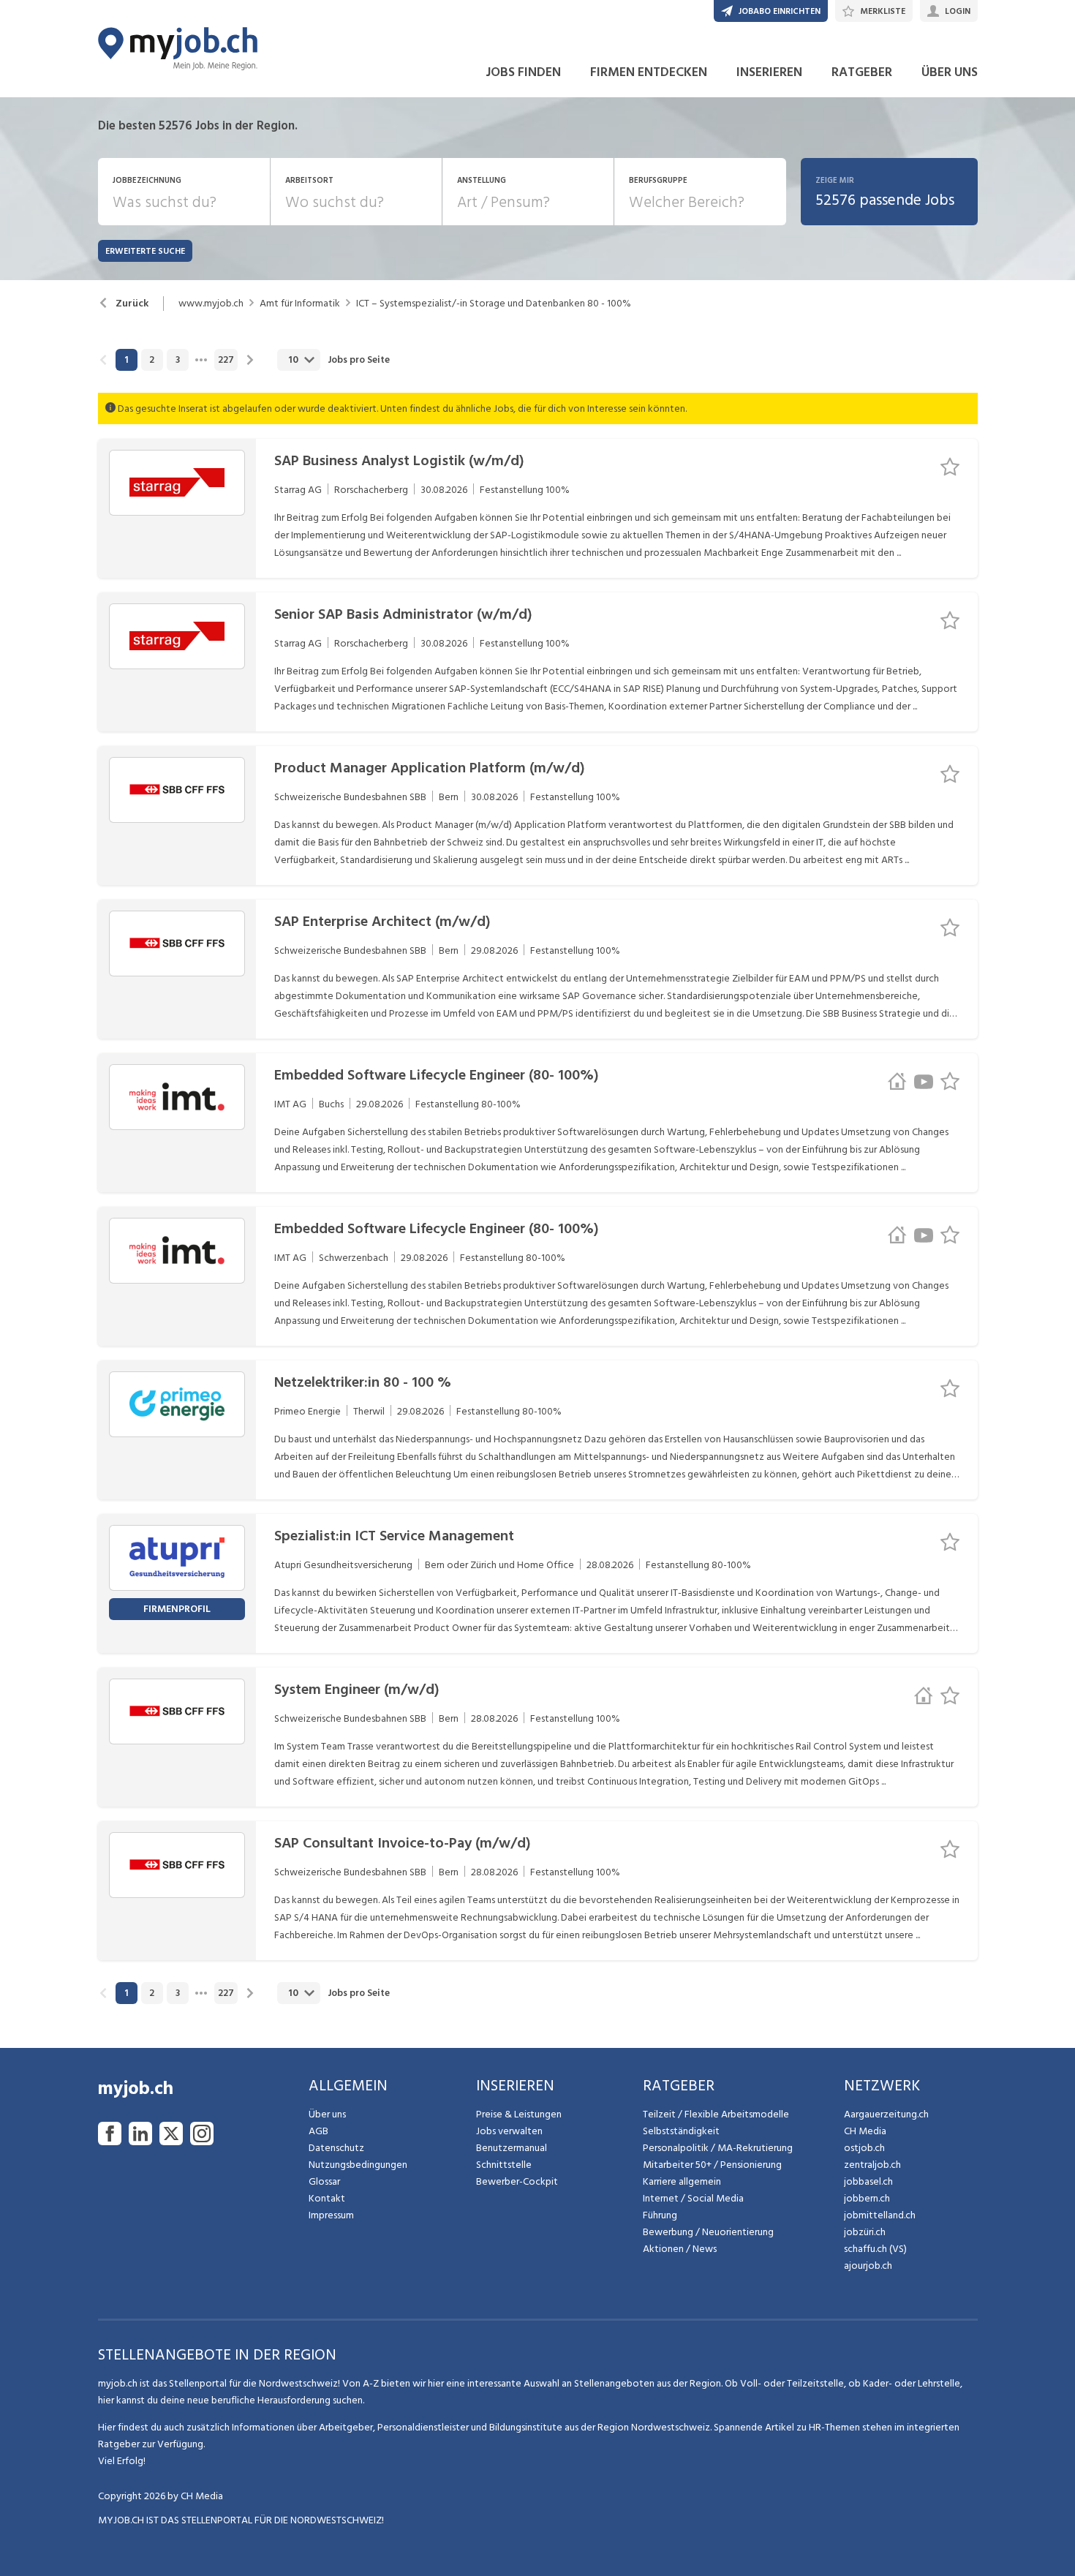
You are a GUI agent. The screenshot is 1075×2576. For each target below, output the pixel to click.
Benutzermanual (512, 2148)
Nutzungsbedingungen (358, 2165)
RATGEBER (862, 72)
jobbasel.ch (868, 2181)
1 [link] (126, 360)
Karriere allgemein (682, 2181)
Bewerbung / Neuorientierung (708, 2232)
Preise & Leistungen (519, 2114)
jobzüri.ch (865, 2232)
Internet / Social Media (693, 2198)
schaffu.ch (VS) (875, 2249)
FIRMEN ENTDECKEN (649, 72)
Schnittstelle (504, 2165)
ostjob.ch (864, 2148)
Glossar (324, 2181)
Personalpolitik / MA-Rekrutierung (718, 2148)
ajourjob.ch (868, 2266)
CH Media (865, 2131)
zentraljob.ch (872, 2165)
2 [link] (152, 360)
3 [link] (178, 360)
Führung (660, 2215)
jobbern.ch (867, 2198)
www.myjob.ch (211, 304)
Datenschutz (336, 2148)
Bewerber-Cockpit (517, 2181)
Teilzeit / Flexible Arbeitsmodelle (716, 2114)
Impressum (331, 2215)
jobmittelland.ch (880, 2215)
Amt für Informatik (300, 304)
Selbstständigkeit (681, 2131)
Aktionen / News (680, 2249)
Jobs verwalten (509, 2131)
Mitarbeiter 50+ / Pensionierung (712, 2165)
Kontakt (327, 2198)
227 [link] (226, 360)
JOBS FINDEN (523, 72)
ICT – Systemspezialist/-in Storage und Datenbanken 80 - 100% (494, 304)
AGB (318, 2131)
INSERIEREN (769, 72)
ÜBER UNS (950, 72)
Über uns (327, 2114)
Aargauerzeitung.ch (886, 2114)
